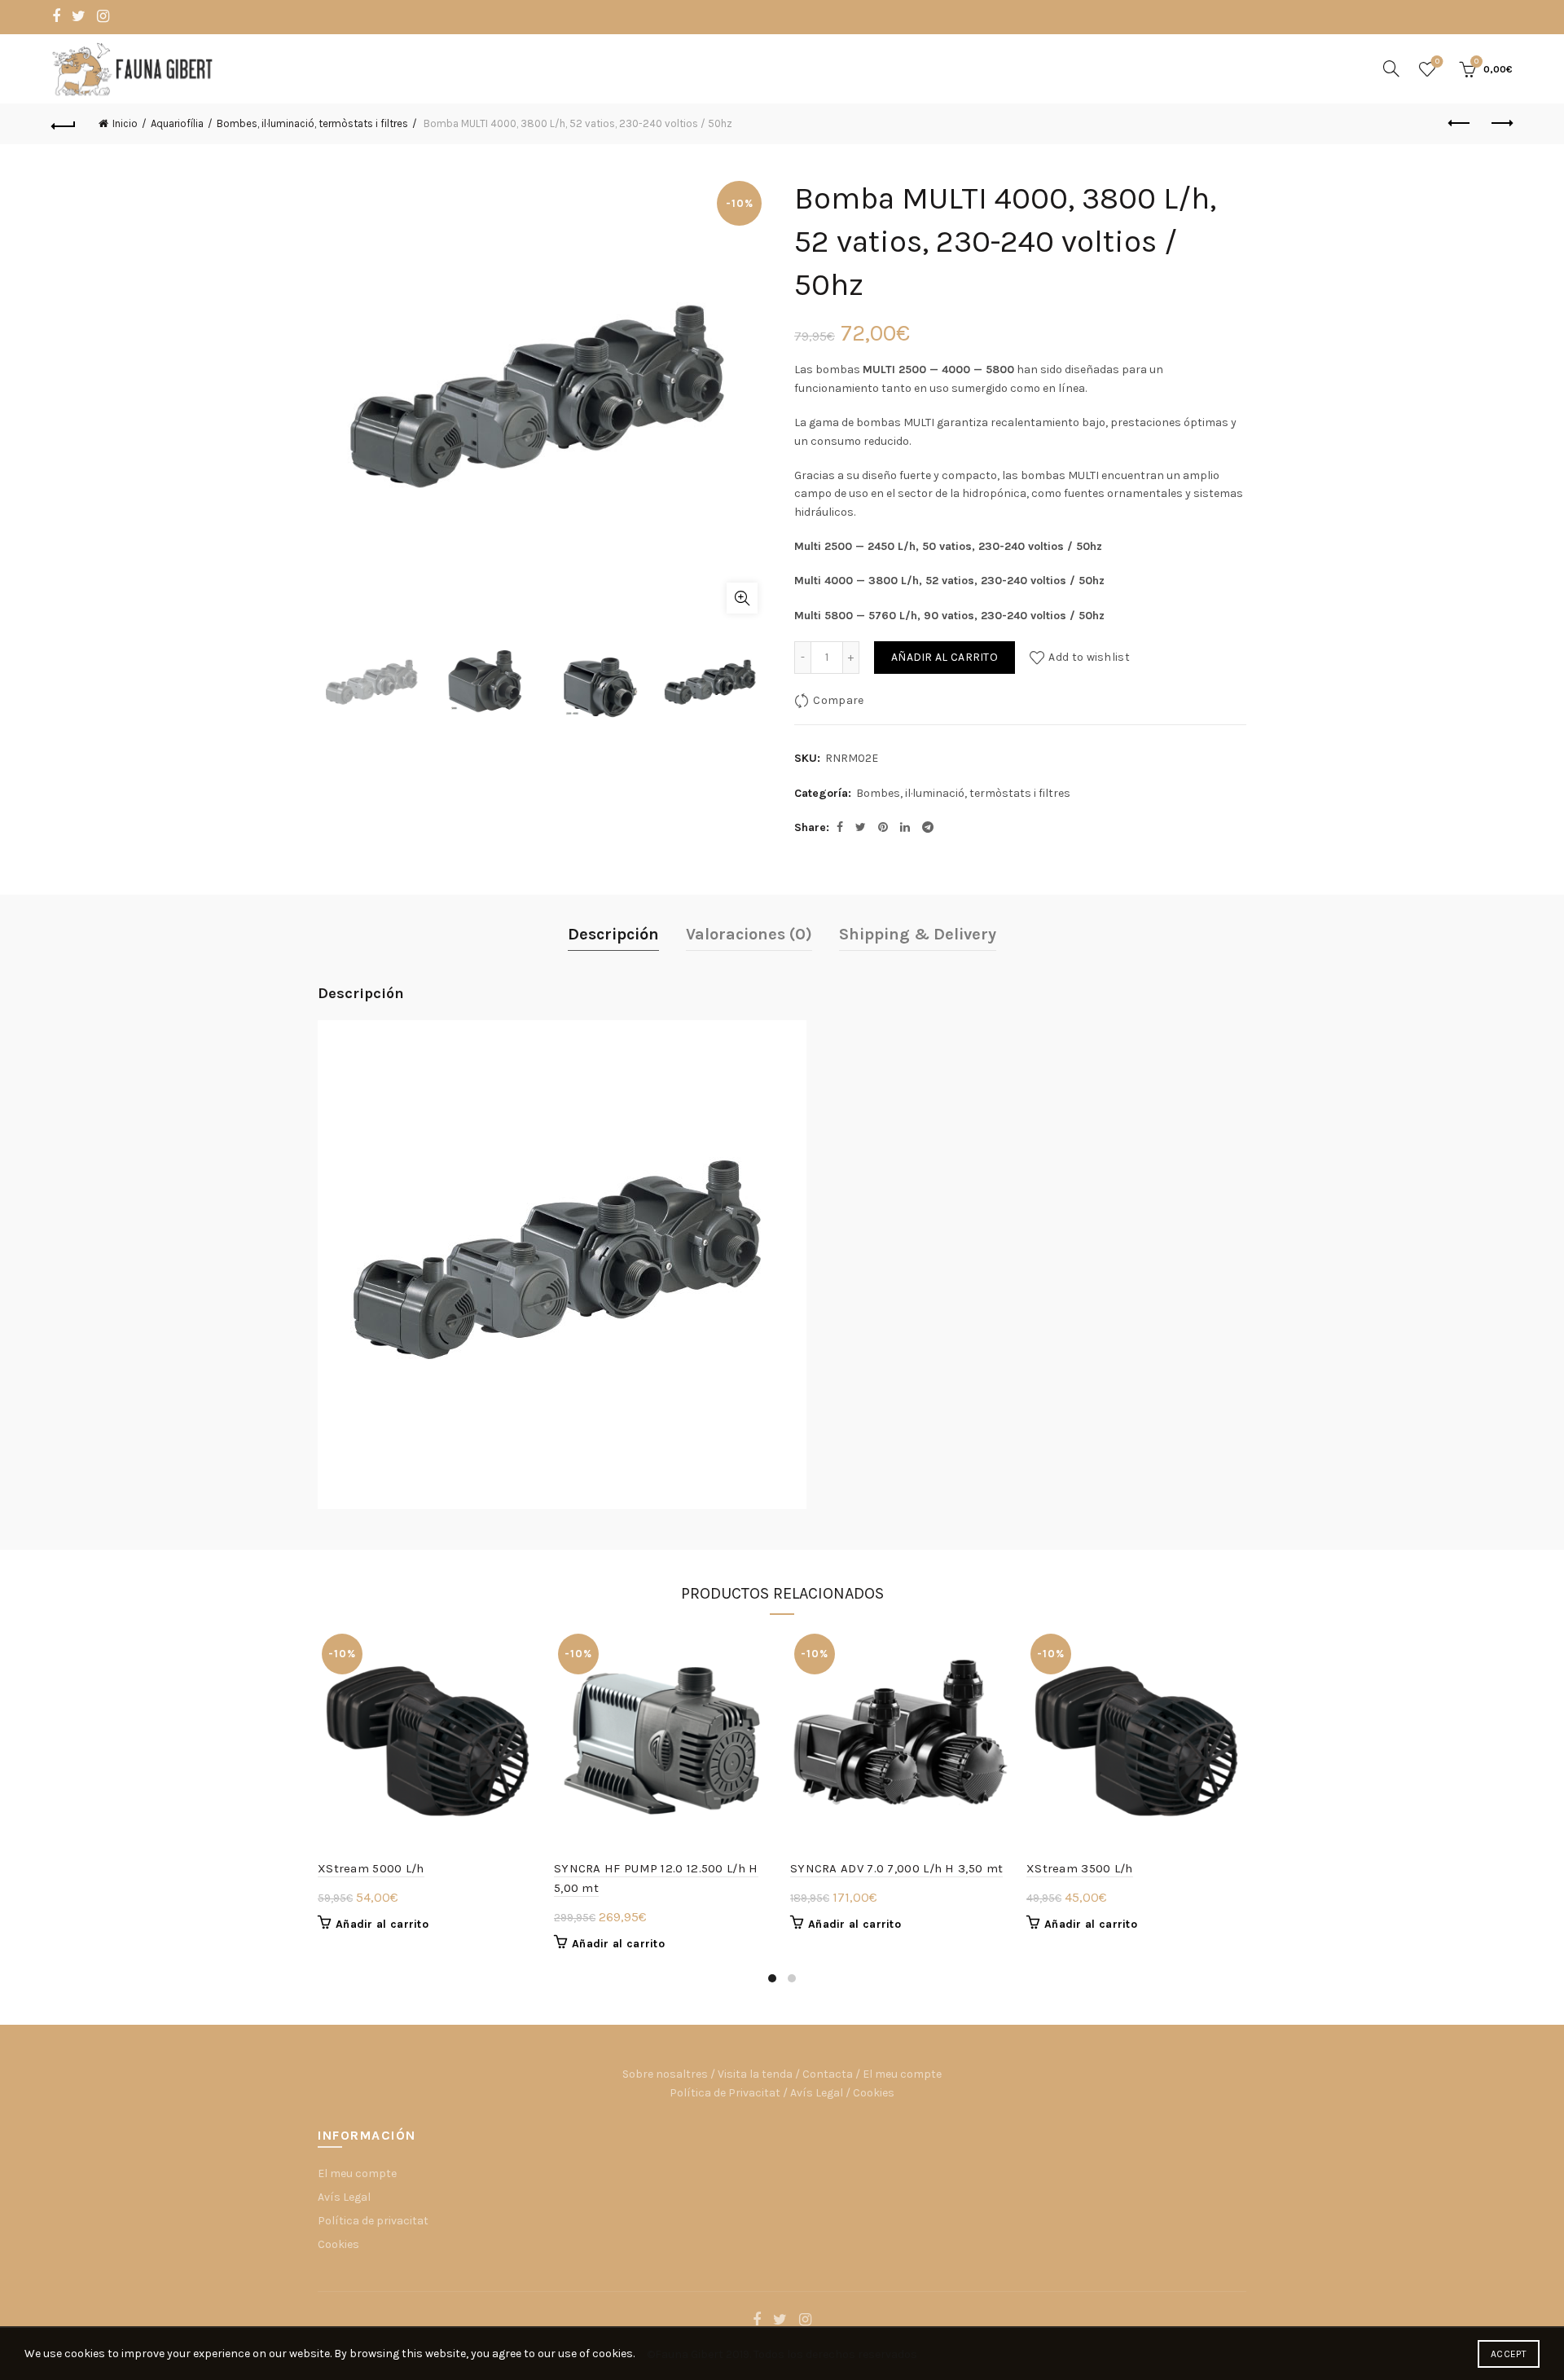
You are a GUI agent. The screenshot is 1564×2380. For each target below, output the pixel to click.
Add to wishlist (1089, 657)
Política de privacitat (373, 2221)
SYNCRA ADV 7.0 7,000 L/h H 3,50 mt (896, 1868)
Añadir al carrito (945, 657)
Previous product (1460, 124)
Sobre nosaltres (665, 2074)
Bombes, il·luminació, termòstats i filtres (312, 123)
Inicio (125, 123)
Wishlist (1437, 62)
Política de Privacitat (725, 2093)
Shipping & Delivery (918, 934)
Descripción (613, 934)
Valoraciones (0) (749, 934)
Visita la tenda (755, 2074)
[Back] (64, 124)
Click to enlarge (742, 598)
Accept (1509, 2354)
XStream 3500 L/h (1080, 1868)
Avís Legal (817, 2093)
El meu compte (902, 2074)
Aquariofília (177, 123)
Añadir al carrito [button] (382, 1924)
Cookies (874, 2093)
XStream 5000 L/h (371, 1868)
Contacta (828, 2074)
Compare (838, 700)
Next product (1500, 124)
